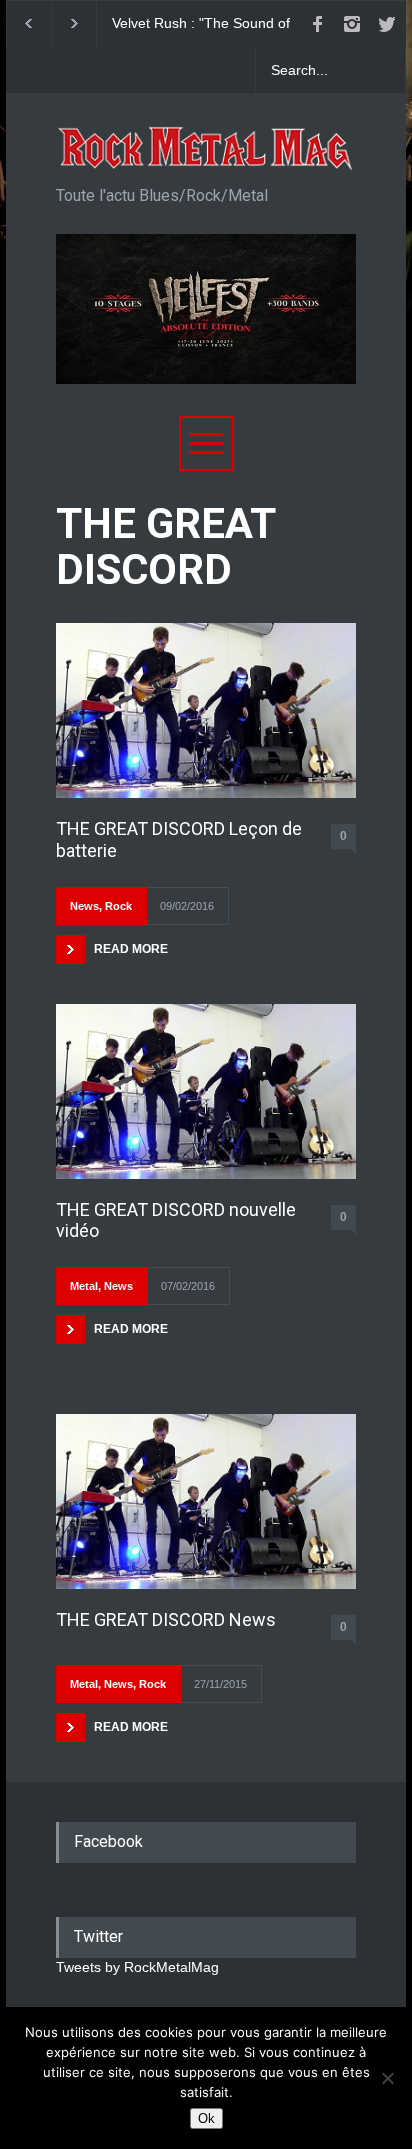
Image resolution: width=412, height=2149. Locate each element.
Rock (118, 906)
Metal (84, 1286)
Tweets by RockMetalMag (137, 1967)
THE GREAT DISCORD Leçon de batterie (179, 839)
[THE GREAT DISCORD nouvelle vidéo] (206, 1091)
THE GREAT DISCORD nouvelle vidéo (176, 1220)
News (84, 906)
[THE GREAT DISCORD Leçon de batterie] (206, 710)
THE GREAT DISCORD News (166, 1619)
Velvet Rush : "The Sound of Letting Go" (201, 24)
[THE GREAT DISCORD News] (206, 1501)
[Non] (387, 2078)
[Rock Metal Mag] (206, 149)
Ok (206, 2118)
